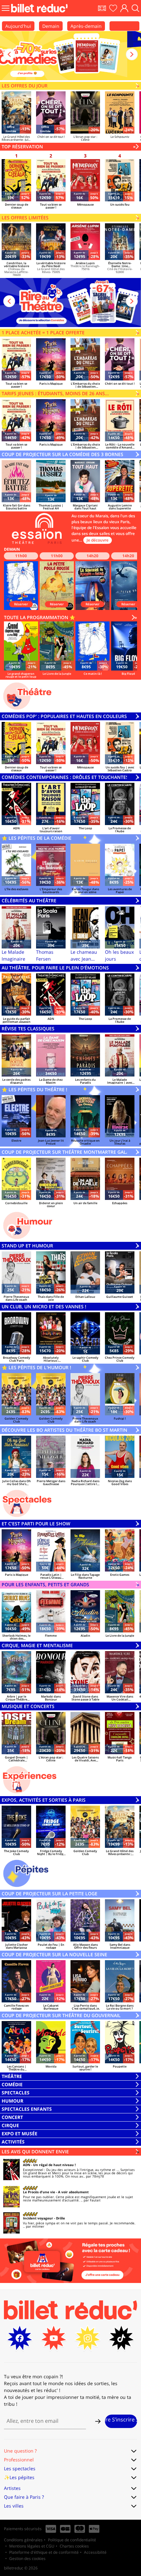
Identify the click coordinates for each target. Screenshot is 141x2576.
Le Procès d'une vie (39, 2192)
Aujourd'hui (18, 26)
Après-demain (86, 26)
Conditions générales (23, 2540)
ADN (27, 2165)
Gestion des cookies (27, 2558)
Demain (51, 26)
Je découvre (98, 540)
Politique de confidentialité (72, 2540)
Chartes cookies (74, 2546)
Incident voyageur (38, 2218)
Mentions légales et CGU (32, 2546)
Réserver (21, 604)
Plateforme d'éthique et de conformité (44, 2552)
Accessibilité (95, 2552)
